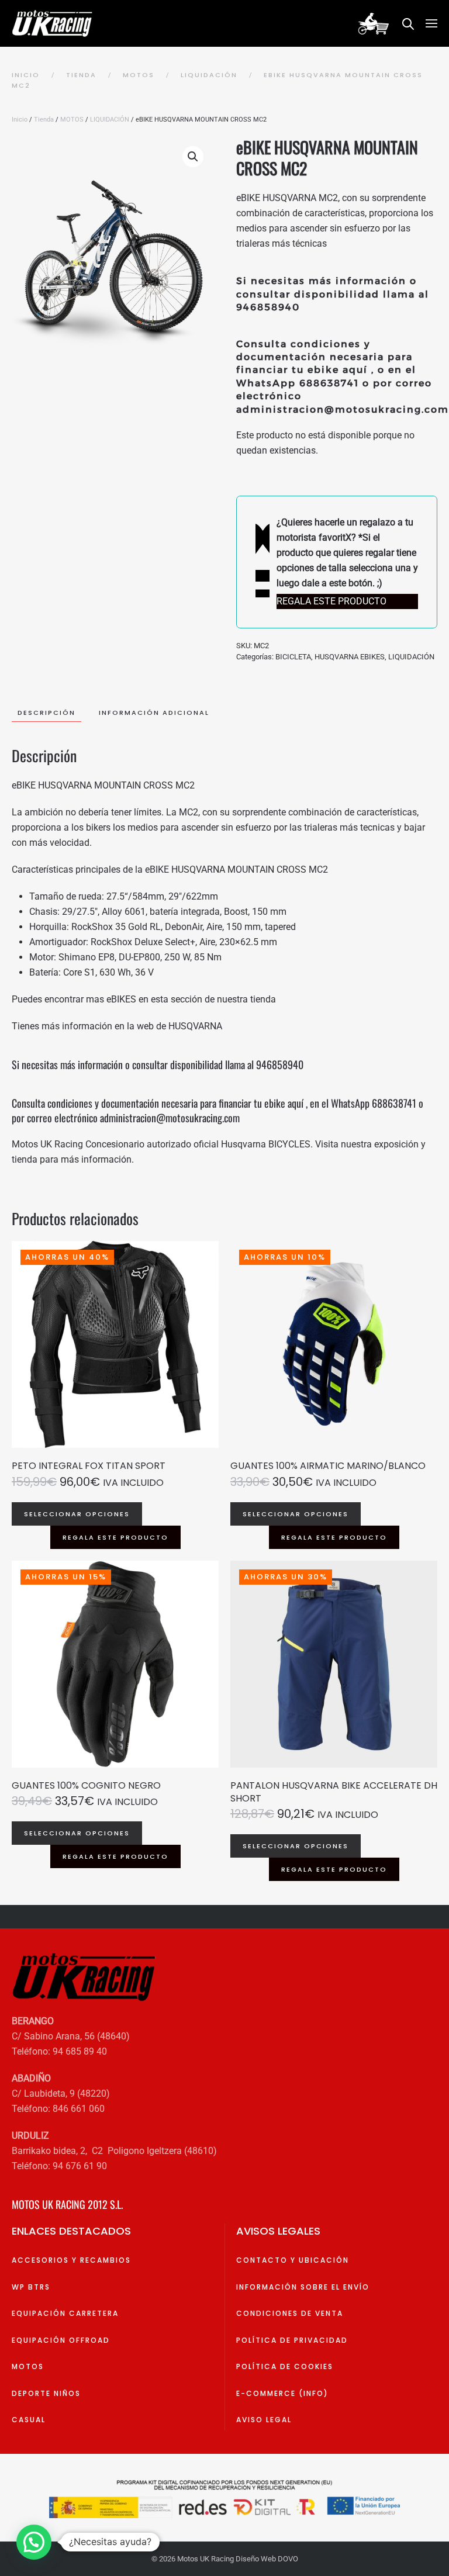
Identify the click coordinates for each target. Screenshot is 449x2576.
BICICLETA (293, 657)
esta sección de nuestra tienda (213, 999)
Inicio (20, 120)
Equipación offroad (61, 2340)
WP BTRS (31, 2287)
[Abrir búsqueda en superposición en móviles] (408, 23)
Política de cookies (285, 2366)
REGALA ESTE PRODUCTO (115, 1537)
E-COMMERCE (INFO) (282, 2393)
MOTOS (72, 120)
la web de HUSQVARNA (175, 1026)
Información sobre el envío (303, 2287)
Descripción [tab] (46, 713)
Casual (29, 2420)
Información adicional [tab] (154, 713)
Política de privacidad (292, 2340)
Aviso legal (264, 2420)
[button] (431, 23)
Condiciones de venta (290, 2313)
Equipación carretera (65, 2313)
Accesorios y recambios (71, 2260)
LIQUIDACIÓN (110, 120)
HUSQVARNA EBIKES (350, 657)
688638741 (329, 383)
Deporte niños (46, 2393)
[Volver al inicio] (54, 23)
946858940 (268, 307)
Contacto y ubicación (293, 2260)
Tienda (44, 120)
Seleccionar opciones (77, 1514)
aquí (355, 370)
